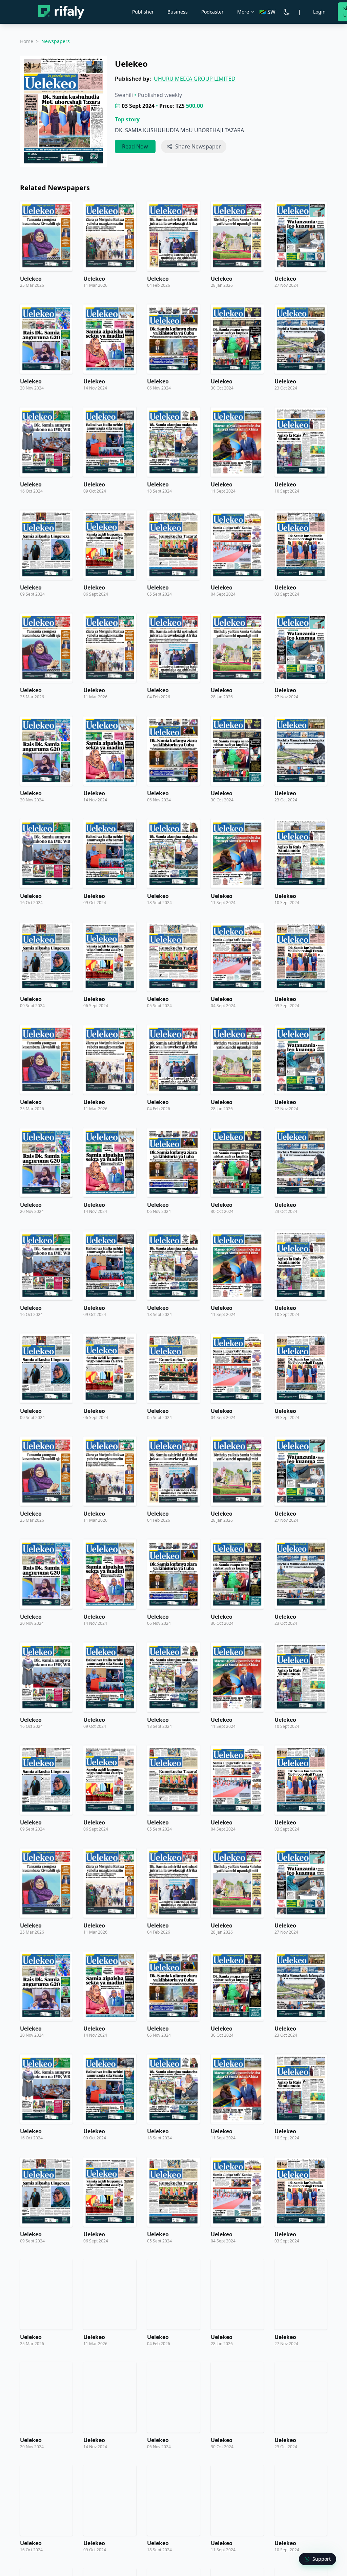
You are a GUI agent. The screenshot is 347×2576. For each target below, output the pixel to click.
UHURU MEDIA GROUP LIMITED (195, 79)
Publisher (143, 12)
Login (319, 12)
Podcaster (212, 12)
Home (27, 41)
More (243, 12)
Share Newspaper (198, 146)
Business (178, 12)
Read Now (135, 146)
